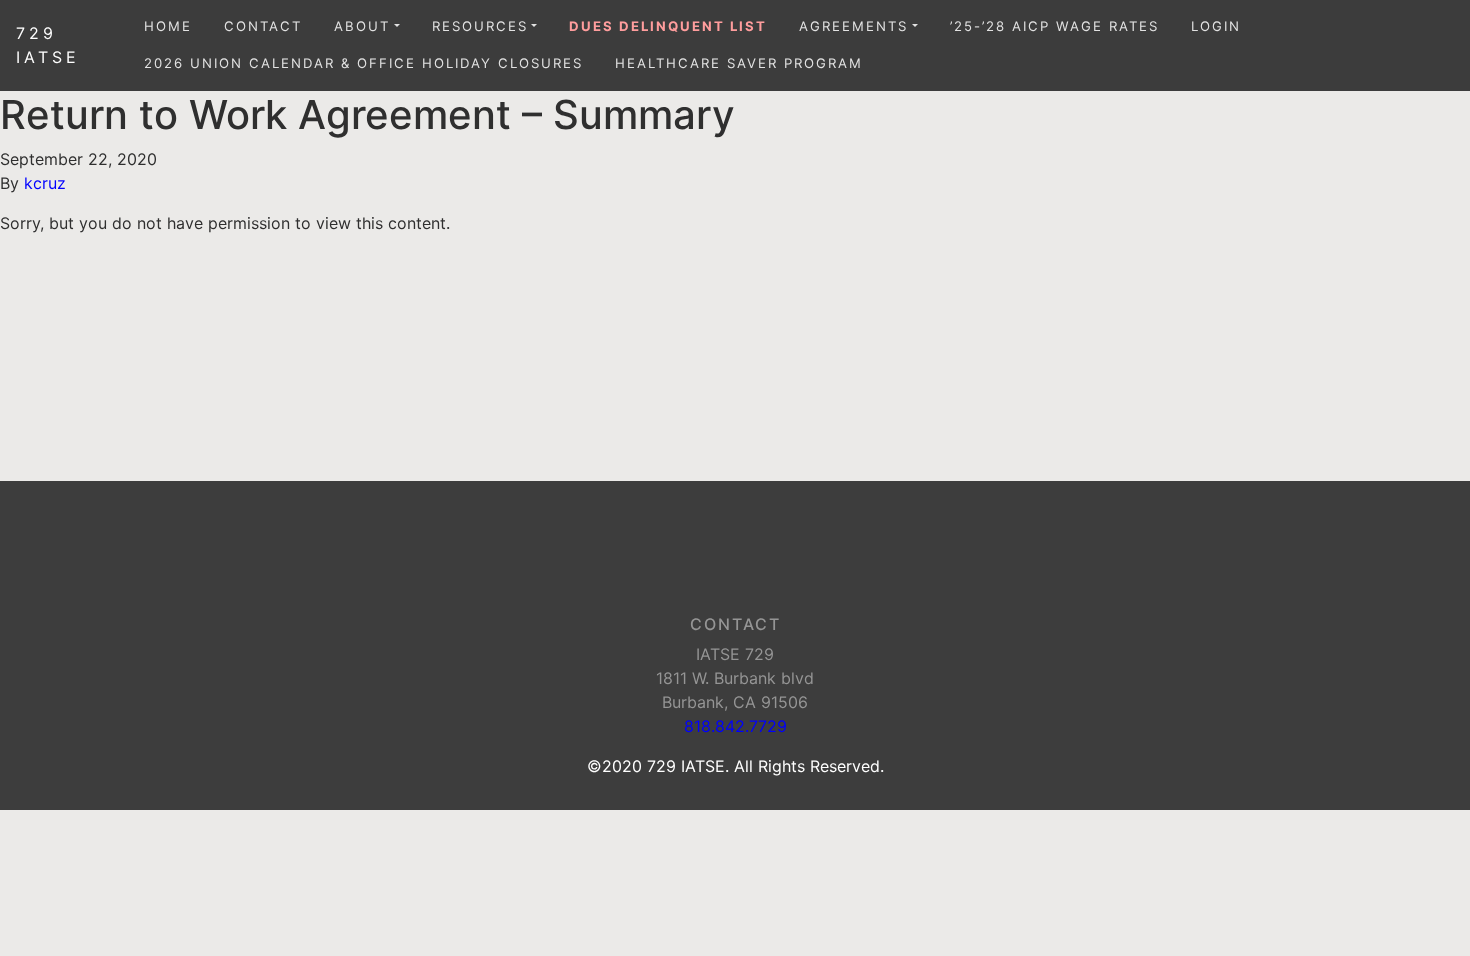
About (362, 26)
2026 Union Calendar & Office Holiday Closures (363, 63)
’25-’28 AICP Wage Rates (1054, 26)
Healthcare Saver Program (739, 63)
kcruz (45, 183)
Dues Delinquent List (668, 26)
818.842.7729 (735, 726)
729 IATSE (48, 45)
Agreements (853, 26)
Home (168, 26)
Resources (480, 26)
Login (1216, 26)
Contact (263, 26)
